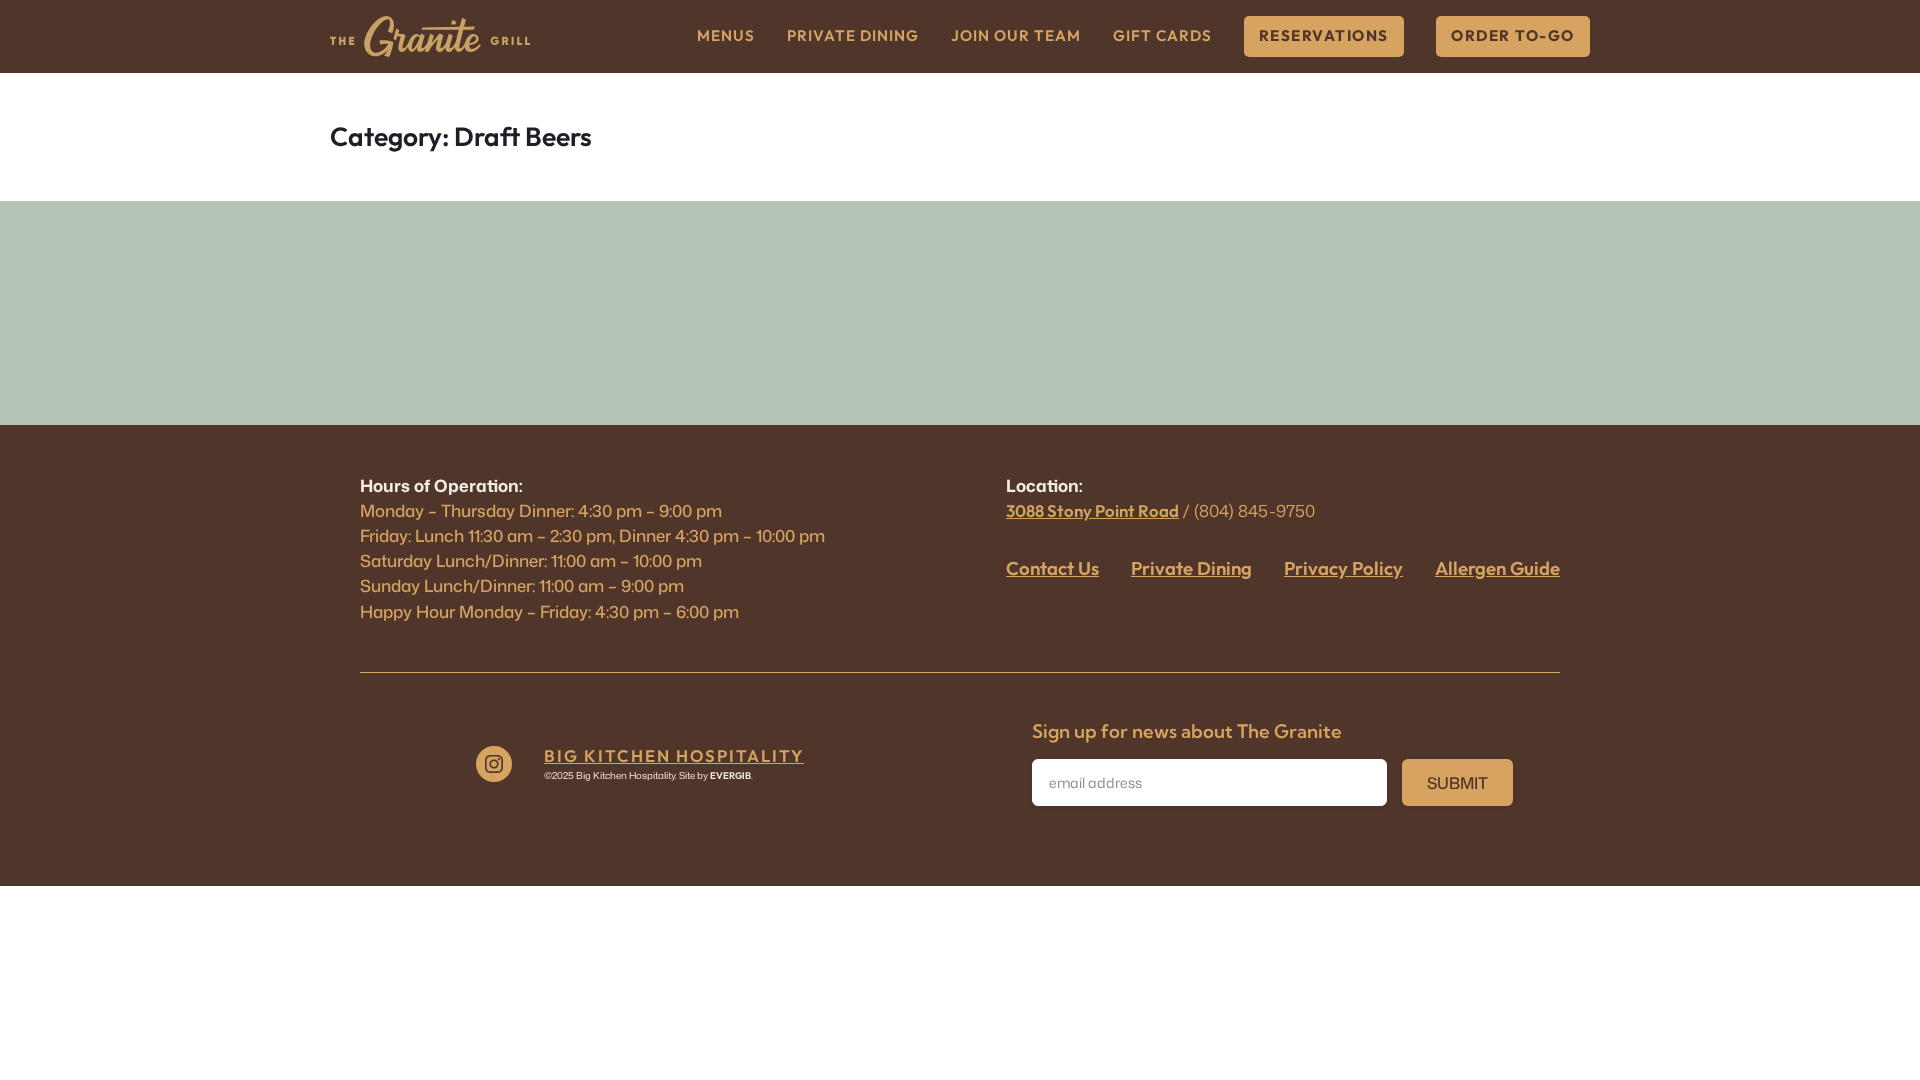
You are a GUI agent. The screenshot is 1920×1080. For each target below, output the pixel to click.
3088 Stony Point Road (1092, 510)
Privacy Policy (1343, 568)
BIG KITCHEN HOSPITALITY (674, 755)
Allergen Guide (1497, 568)
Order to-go (1513, 35)
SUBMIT (1457, 783)
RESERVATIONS (1324, 35)
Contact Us (1052, 568)
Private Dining (1191, 568)
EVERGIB (730, 775)
